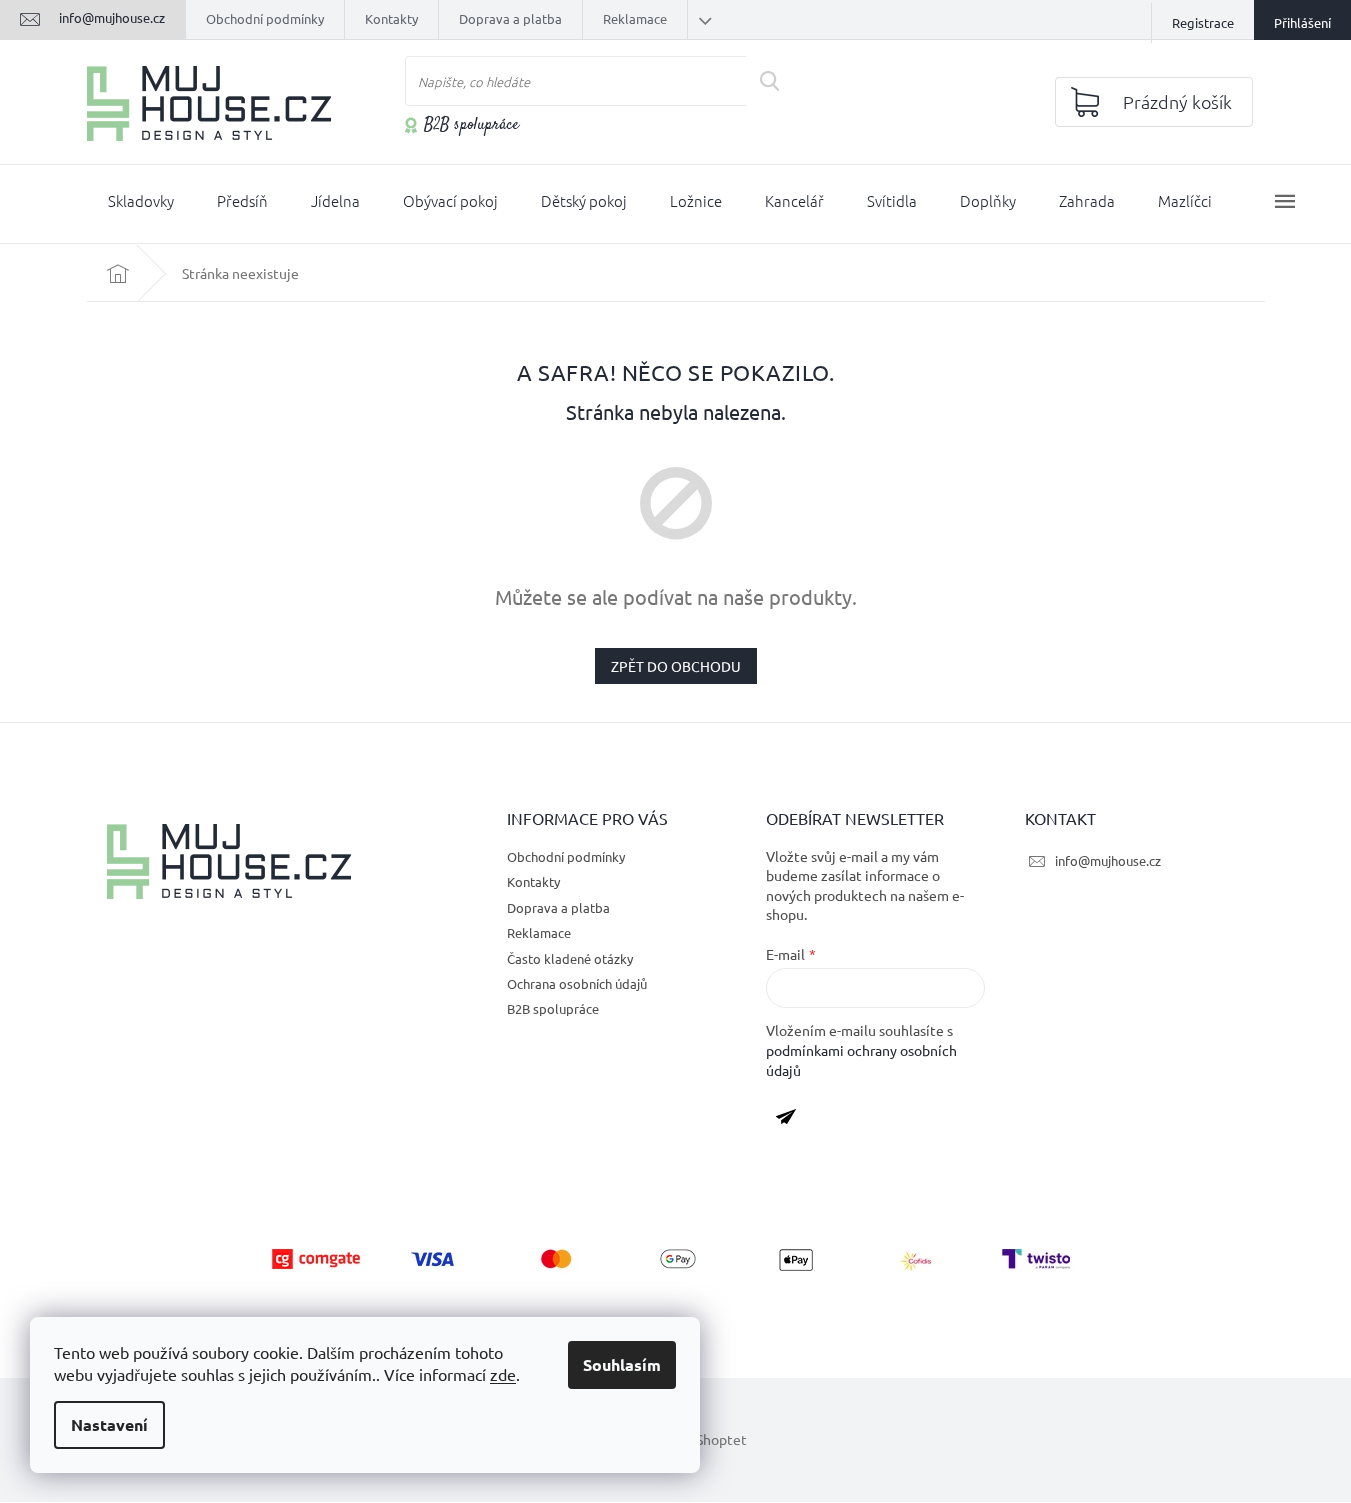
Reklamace (635, 18)
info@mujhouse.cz (1108, 860)
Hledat (777, 81)
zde (503, 1374)
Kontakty (391, 18)
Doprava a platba (510, 18)
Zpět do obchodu (676, 666)
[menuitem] (141, 205)
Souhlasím (622, 1364)
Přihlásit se (793, 1121)
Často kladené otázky (570, 958)
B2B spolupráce (471, 126)
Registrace (1203, 22)
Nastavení (109, 1424)
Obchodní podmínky (265, 18)
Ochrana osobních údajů (577, 983)
